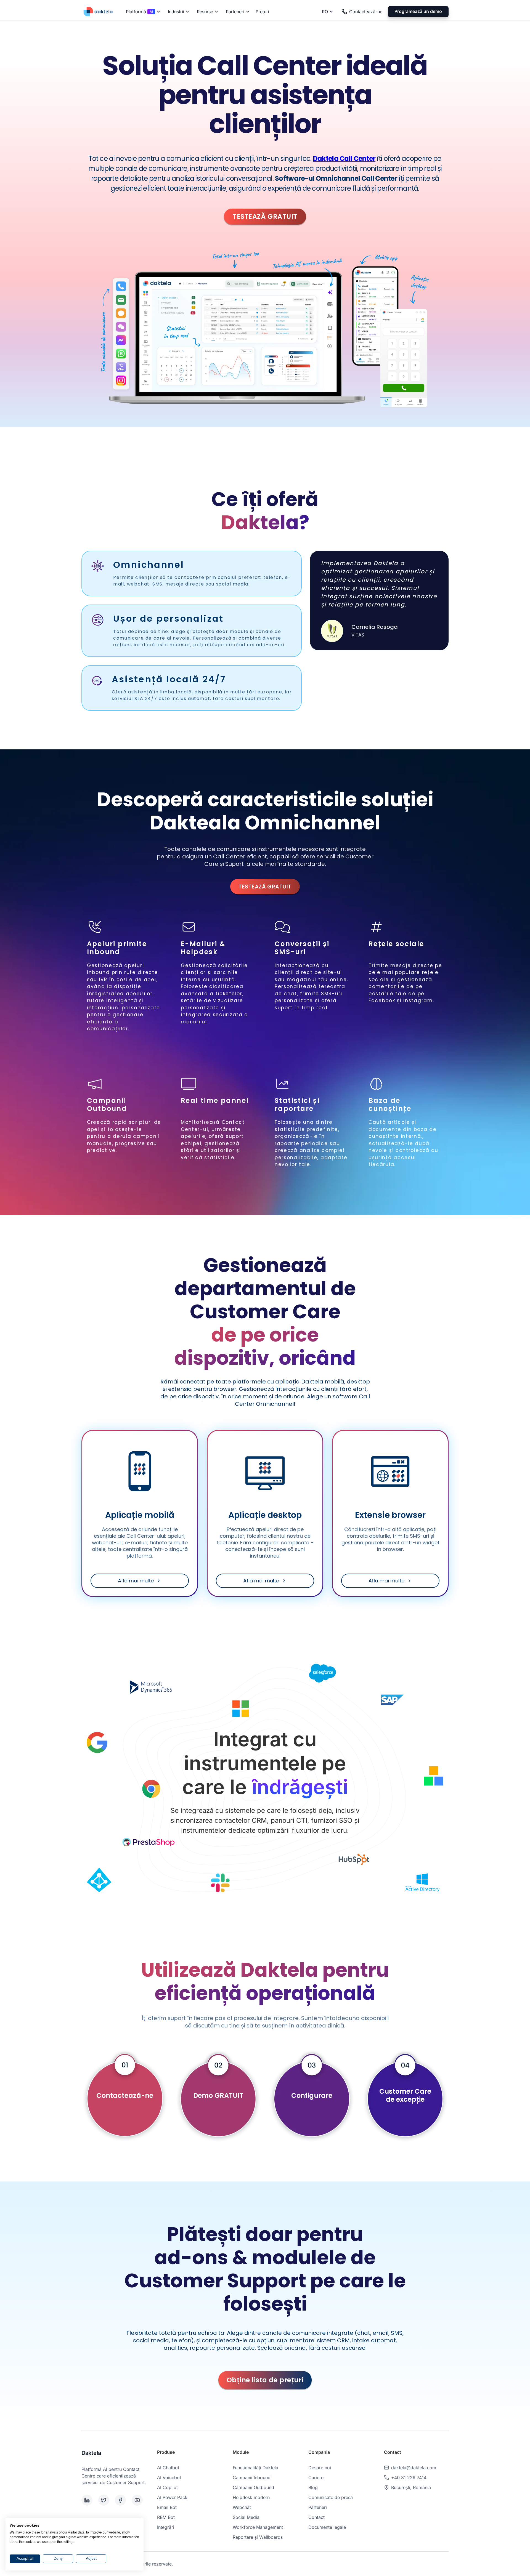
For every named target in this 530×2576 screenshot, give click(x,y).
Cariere (316, 2477)
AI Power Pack (172, 2497)
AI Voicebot (169, 2477)
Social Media (246, 2517)
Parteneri (318, 2507)
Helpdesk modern (251, 2497)
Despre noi (320, 2468)
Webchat (242, 2507)
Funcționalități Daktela (255, 2468)
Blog (313, 2487)
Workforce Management (258, 2527)
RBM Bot (166, 2517)
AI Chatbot (168, 2468)
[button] (142, 12)
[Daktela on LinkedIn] (89, 2500)
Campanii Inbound (252, 2477)
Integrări (166, 2527)
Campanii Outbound (253, 2487)
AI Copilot (167, 2487)
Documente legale (327, 2527)
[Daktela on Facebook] (122, 2500)
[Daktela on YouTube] (139, 2500)
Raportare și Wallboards (258, 2537)
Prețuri (262, 12)
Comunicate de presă (331, 2497)
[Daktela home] (98, 11)
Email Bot (167, 2507)
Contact (316, 2517)
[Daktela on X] (106, 2500)
